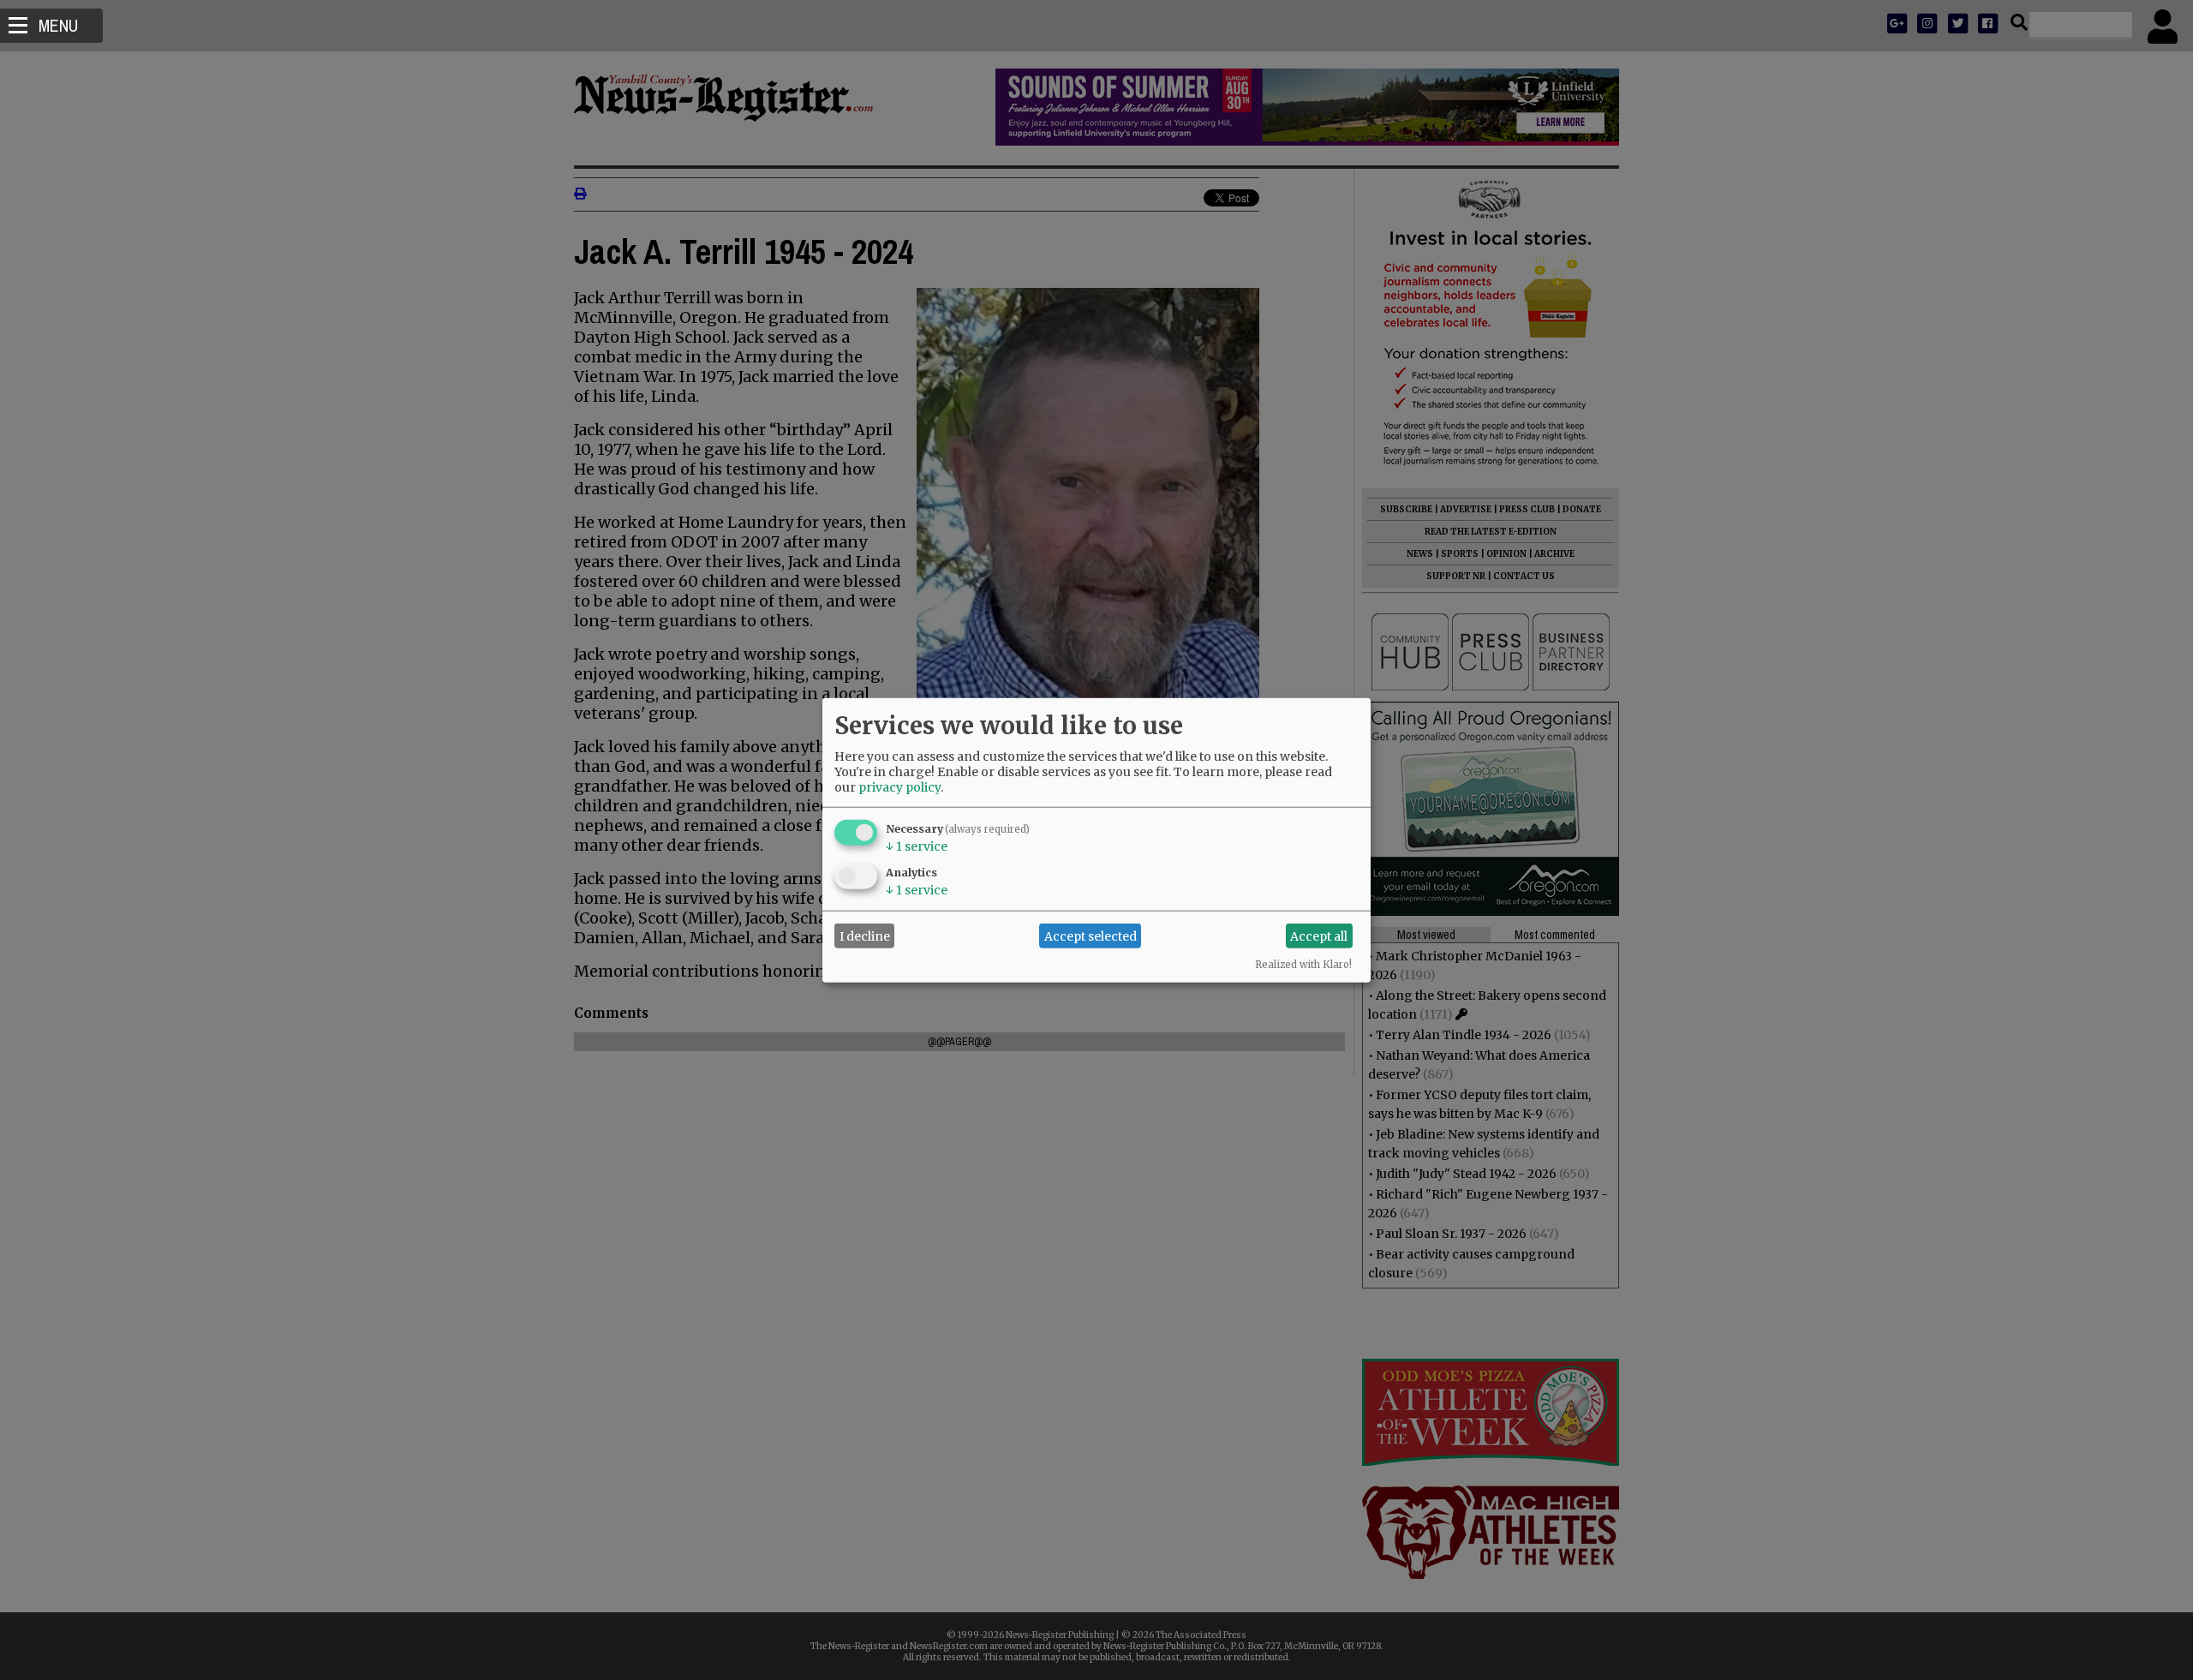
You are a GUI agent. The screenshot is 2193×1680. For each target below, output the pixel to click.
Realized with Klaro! (1303, 965)
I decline (865, 936)
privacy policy (899, 787)
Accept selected (1091, 936)
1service (917, 846)
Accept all (1319, 936)
